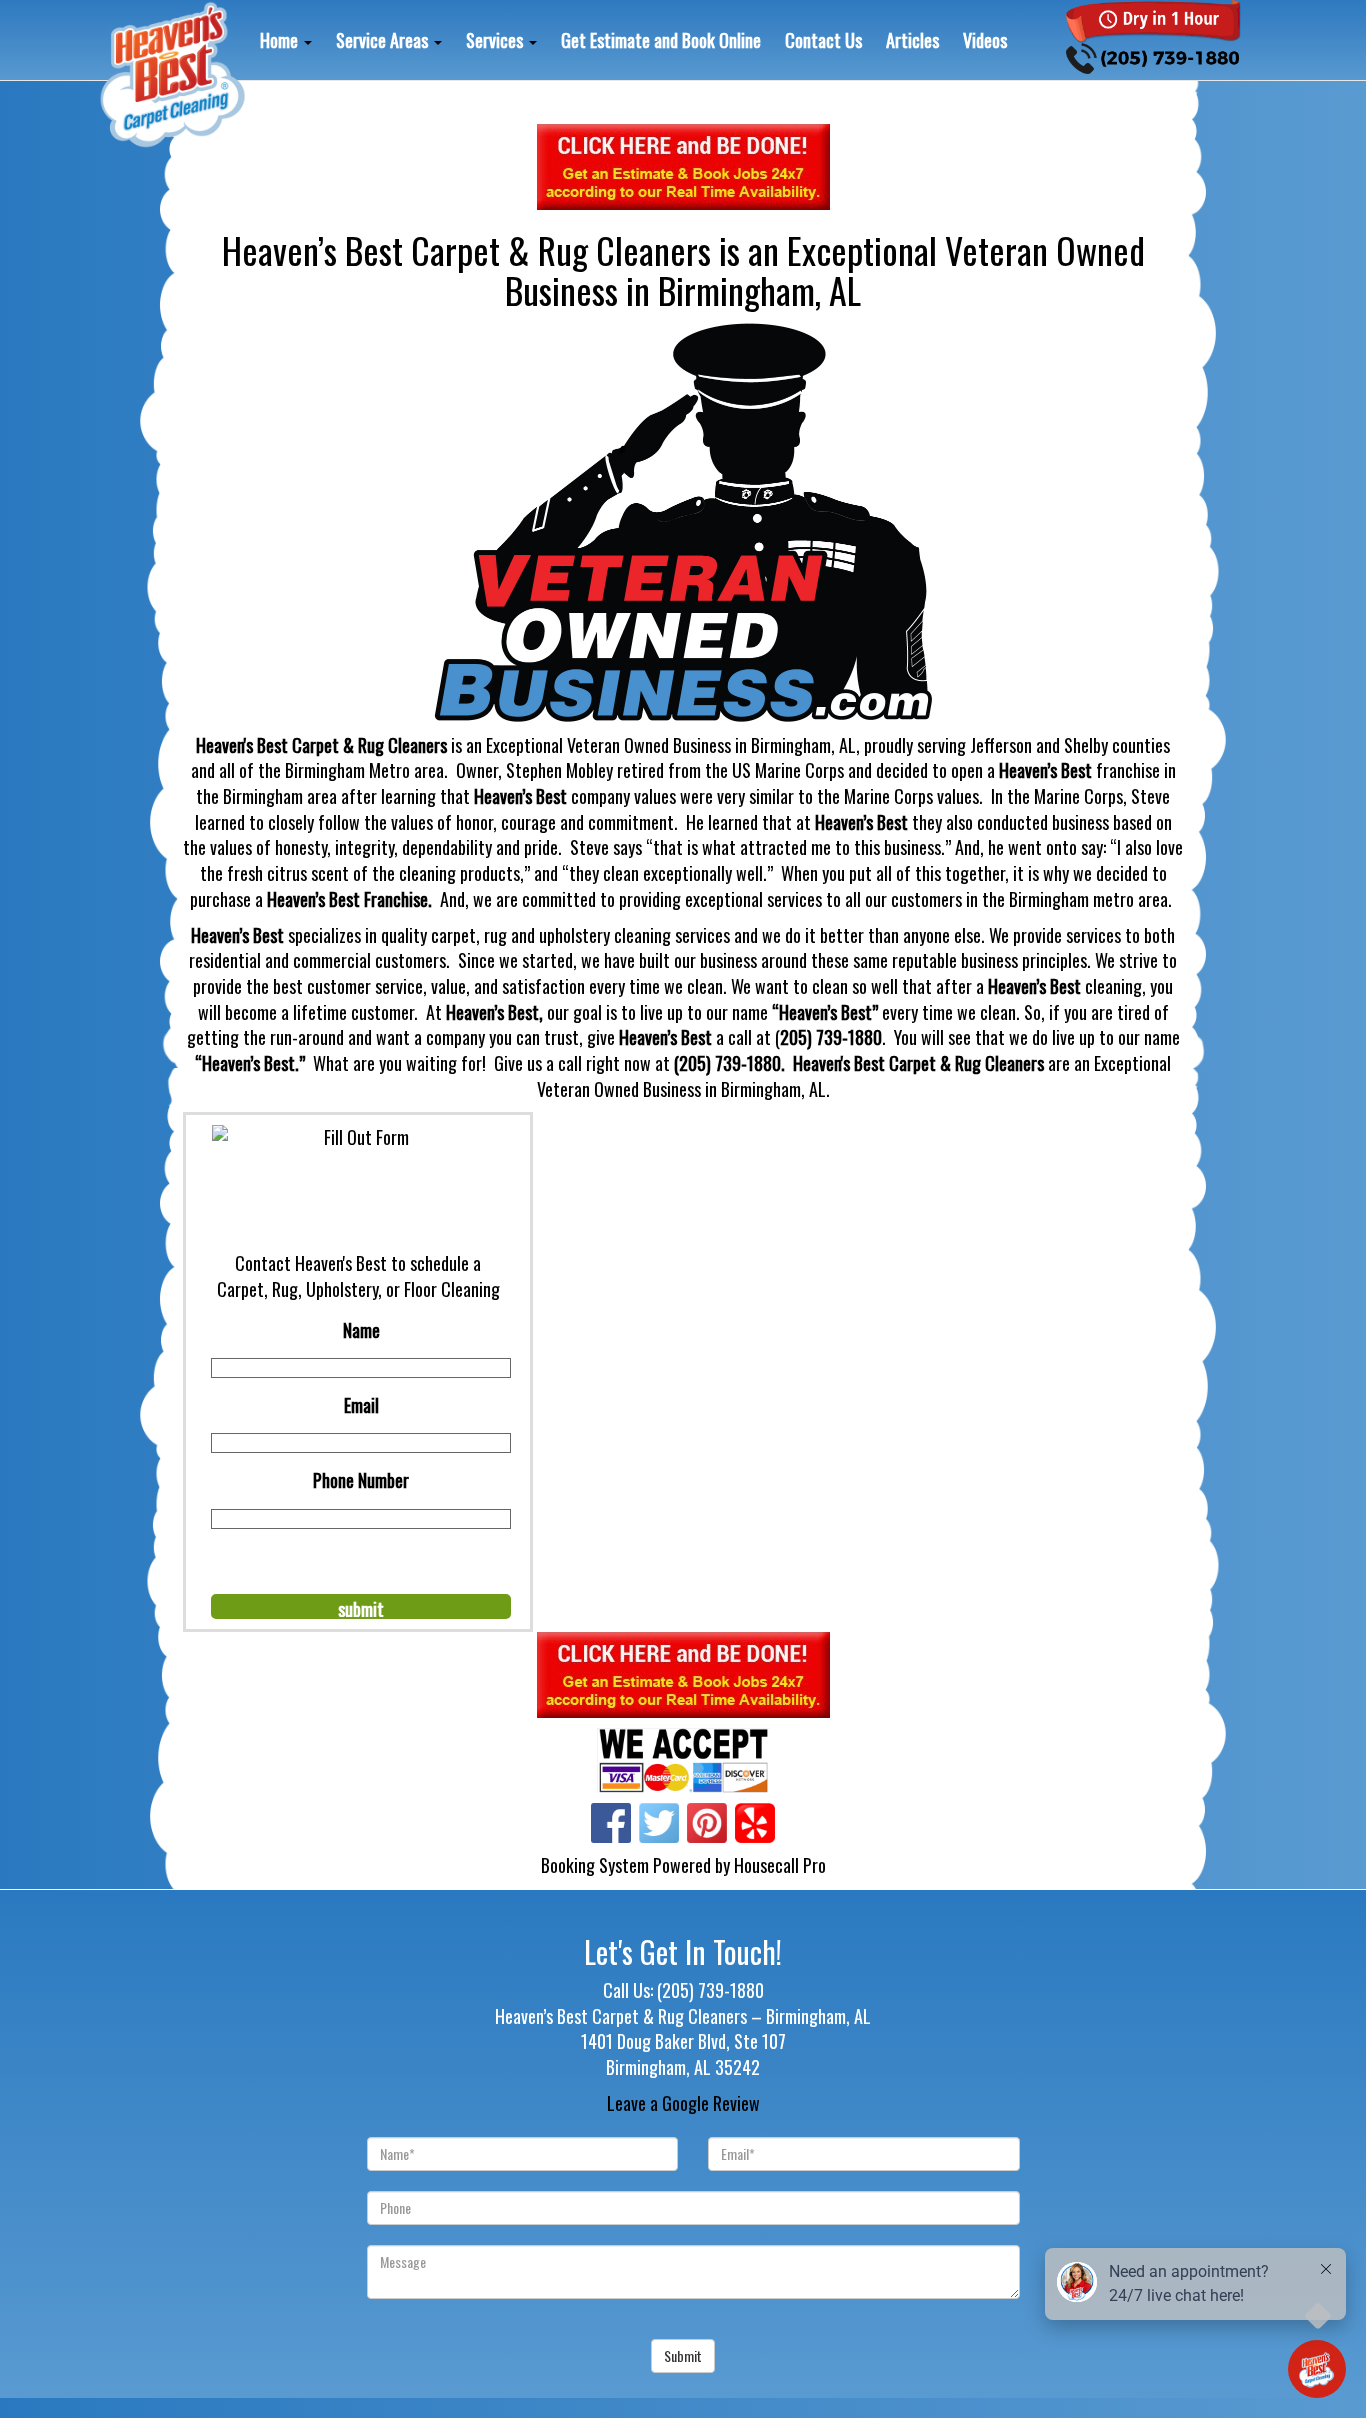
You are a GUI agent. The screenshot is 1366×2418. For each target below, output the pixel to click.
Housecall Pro (780, 1865)
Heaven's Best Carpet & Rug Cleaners (918, 1063)
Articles (912, 40)
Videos (985, 40)
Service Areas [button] (384, 40)
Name (361, 1330)
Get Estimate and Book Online (661, 40)
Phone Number (361, 1480)
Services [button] (496, 40)
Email (361, 1405)
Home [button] (281, 40)
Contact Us (823, 40)
